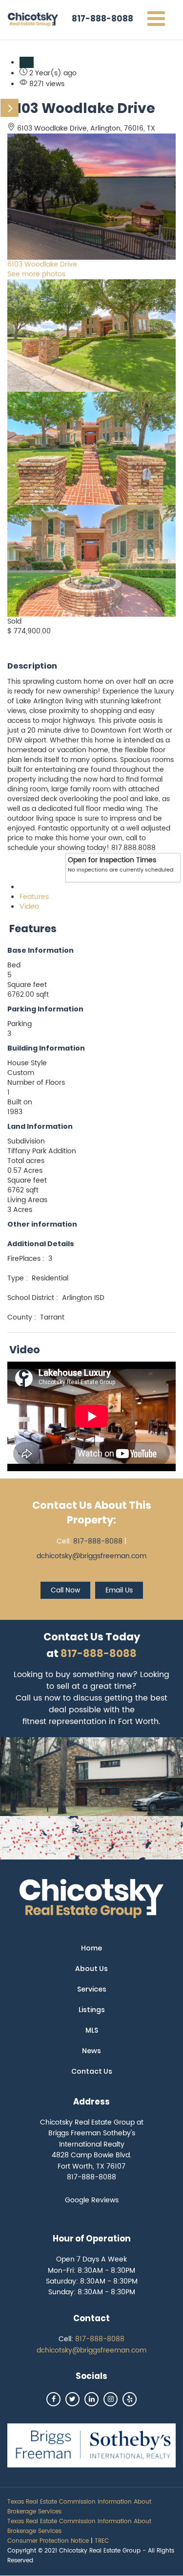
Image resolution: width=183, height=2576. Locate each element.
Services (92, 1989)
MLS (92, 2030)
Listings (92, 2010)
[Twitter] (72, 2399)
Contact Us (92, 2071)
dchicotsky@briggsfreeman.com (91, 1556)
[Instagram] (111, 2399)
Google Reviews (92, 2200)
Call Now (65, 1590)
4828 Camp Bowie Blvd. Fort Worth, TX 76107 (91, 2161)
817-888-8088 (102, 19)
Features (34, 897)
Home (91, 1948)
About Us (91, 1969)
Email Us (119, 1590)
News (91, 2051)
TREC (102, 2541)
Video (29, 907)
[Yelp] (130, 2399)
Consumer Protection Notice (48, 2541)
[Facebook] (53, 2399)
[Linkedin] (91, 2399)
